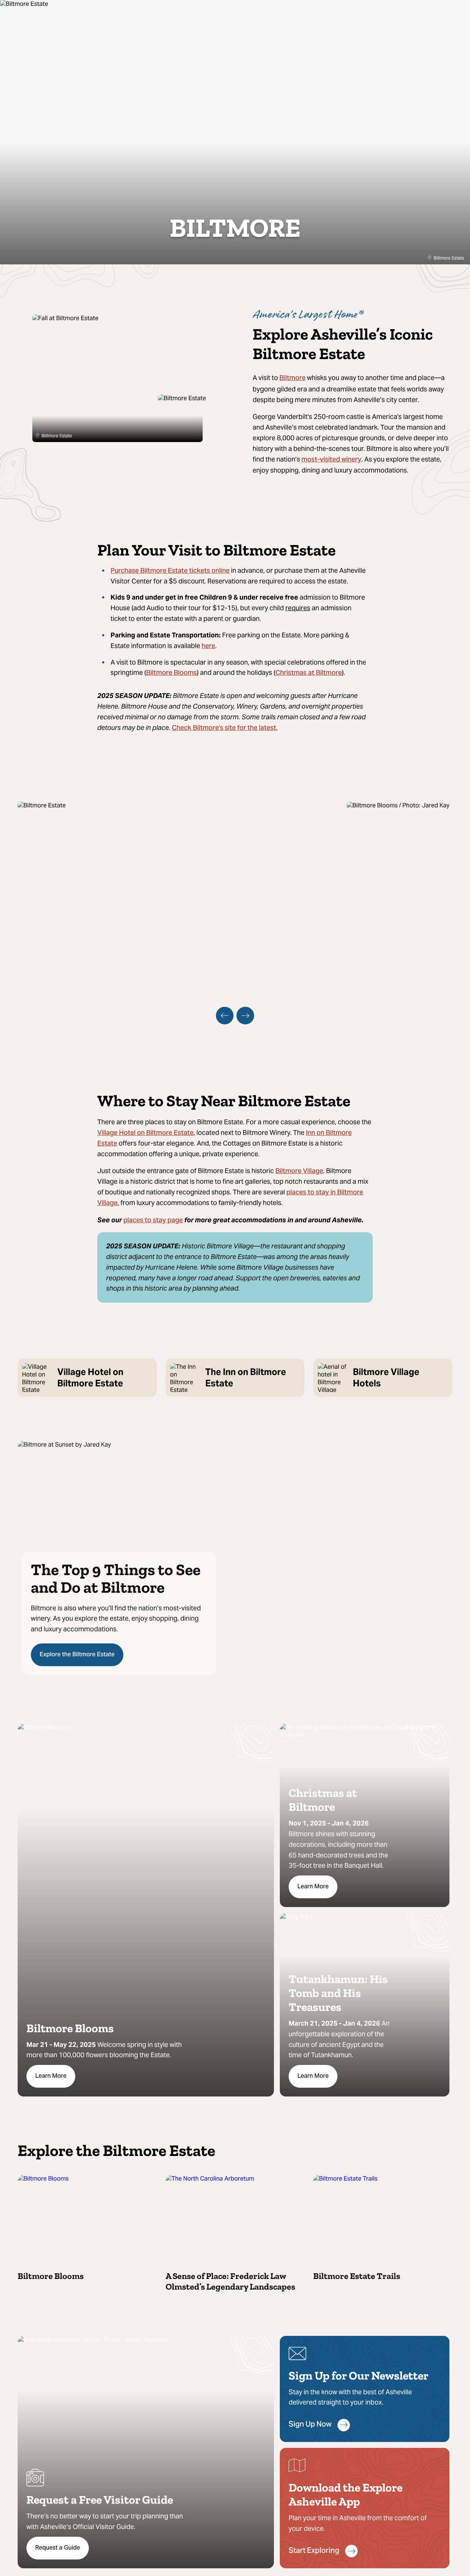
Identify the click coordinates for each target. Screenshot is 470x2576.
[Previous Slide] (225, 1016)
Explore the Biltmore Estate (77, 1655)
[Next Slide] (245, 1016)
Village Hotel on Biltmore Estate (145, 1133)
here (208, 646)
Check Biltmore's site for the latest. (225, 728)
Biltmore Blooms (171, 673)
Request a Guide (58, 2548)
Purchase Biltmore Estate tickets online (170, 571)
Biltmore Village (299, 1171)
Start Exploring (314, 2551)
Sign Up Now (310, 2425)
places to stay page (153, 1221)
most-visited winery (331, 460)
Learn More (51, 2076)
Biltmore (292, 378)
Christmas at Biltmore (309, 673)
